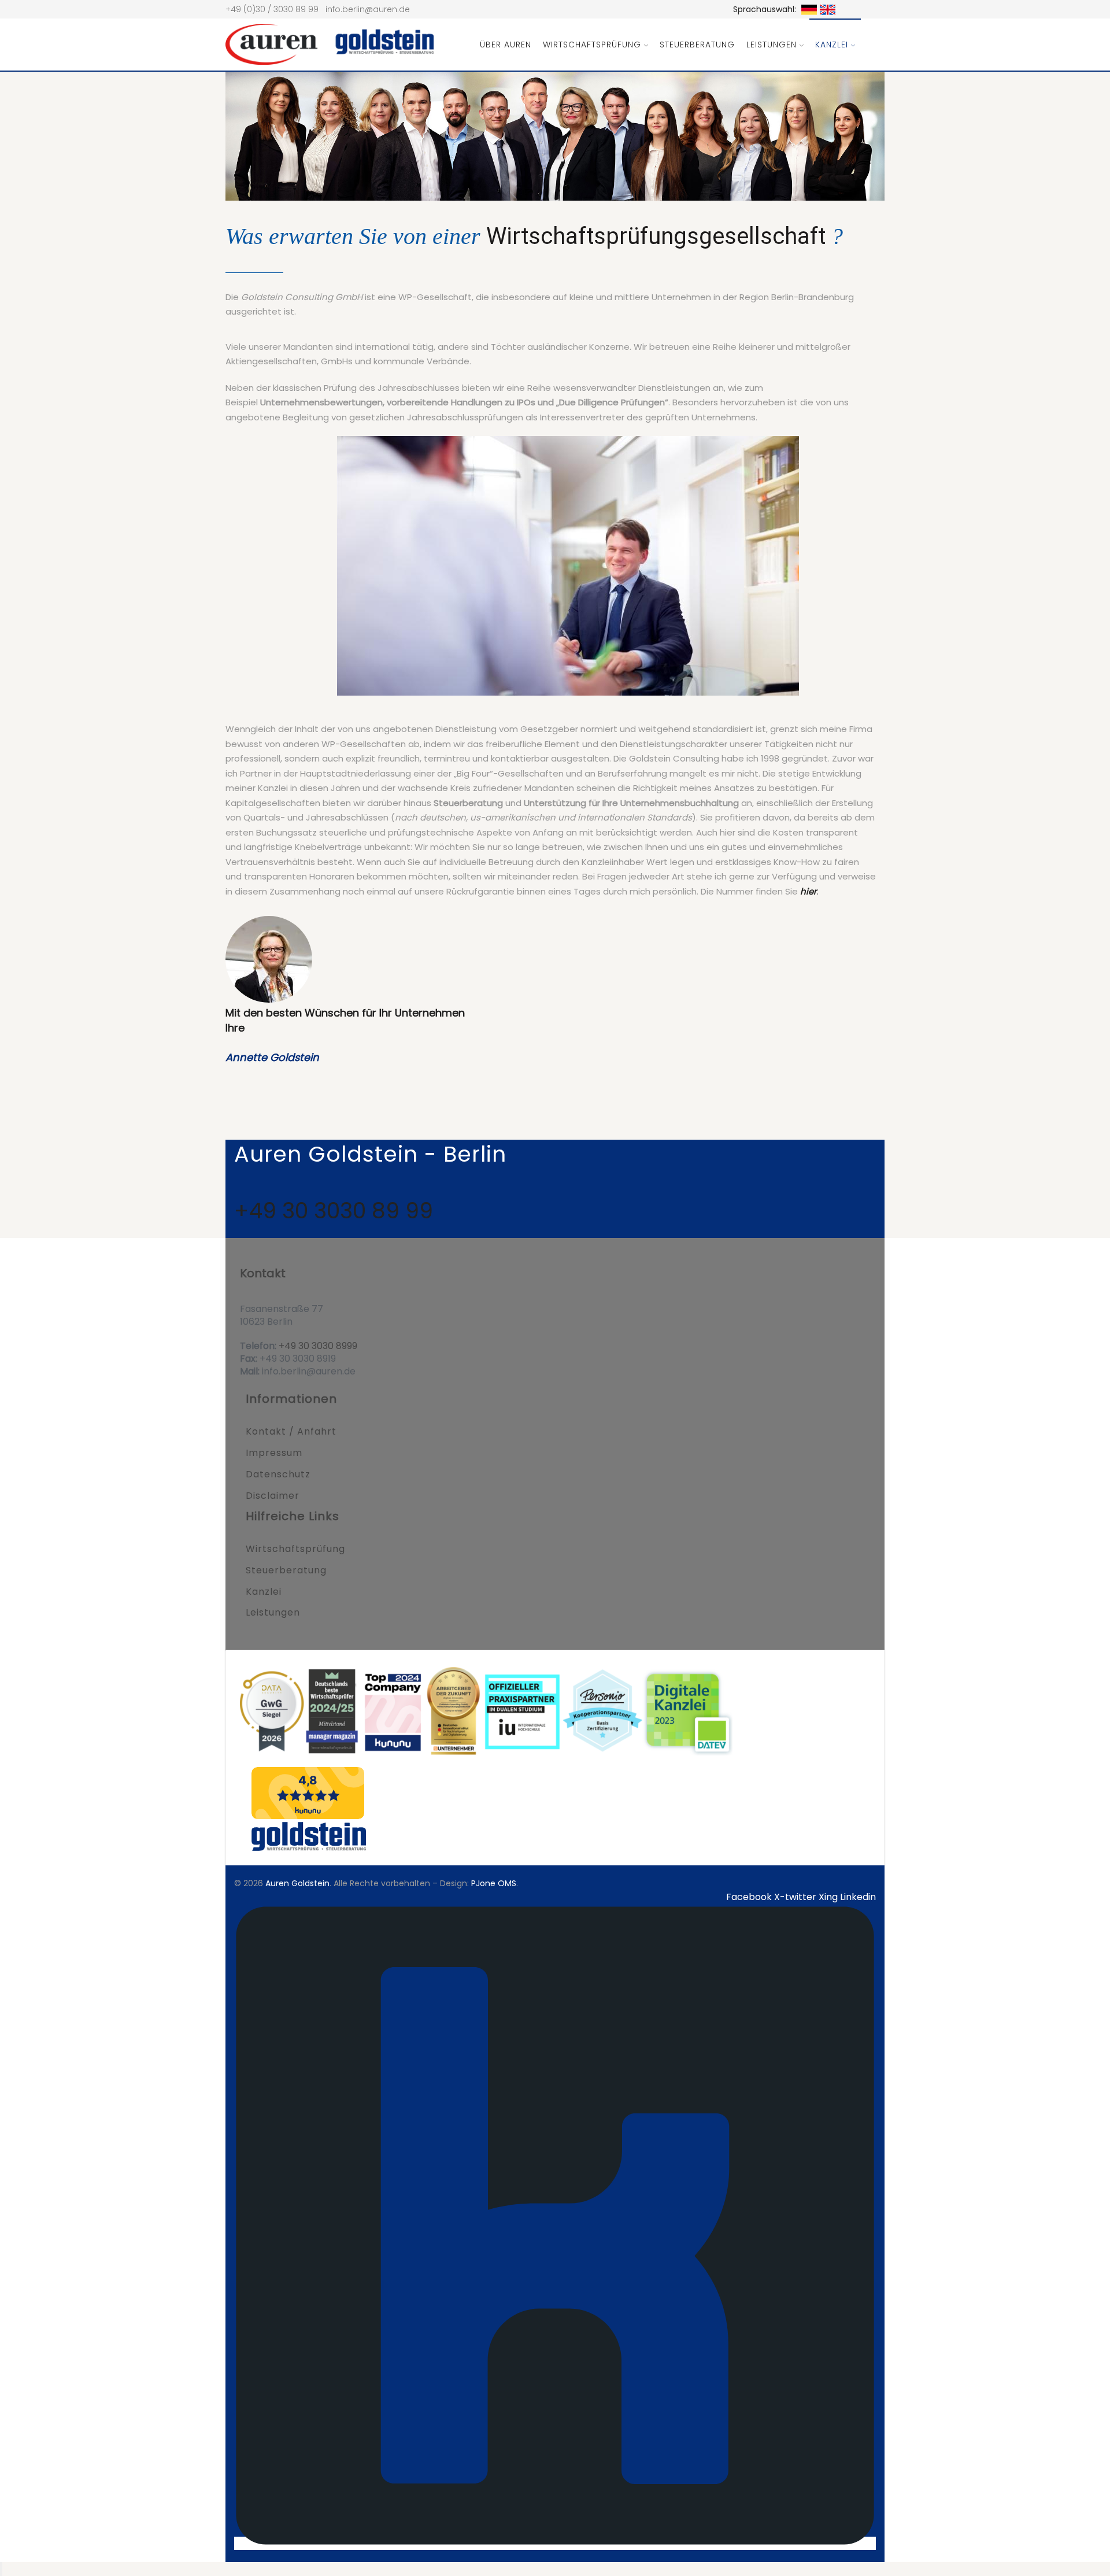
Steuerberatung (697, 45)
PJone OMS (494, 1883)
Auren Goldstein (297, 1883)
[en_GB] (826, 9)
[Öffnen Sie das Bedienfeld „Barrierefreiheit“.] (1, 2569)
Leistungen (772, 45)
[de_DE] (808, 9)
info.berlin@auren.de (368, 9)
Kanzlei (832, 45)
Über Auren (506, 45)
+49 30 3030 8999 (317, 1346)
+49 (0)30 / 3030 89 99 (272, 9)
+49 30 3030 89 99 (334, 1211)
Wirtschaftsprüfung (592, 45)
